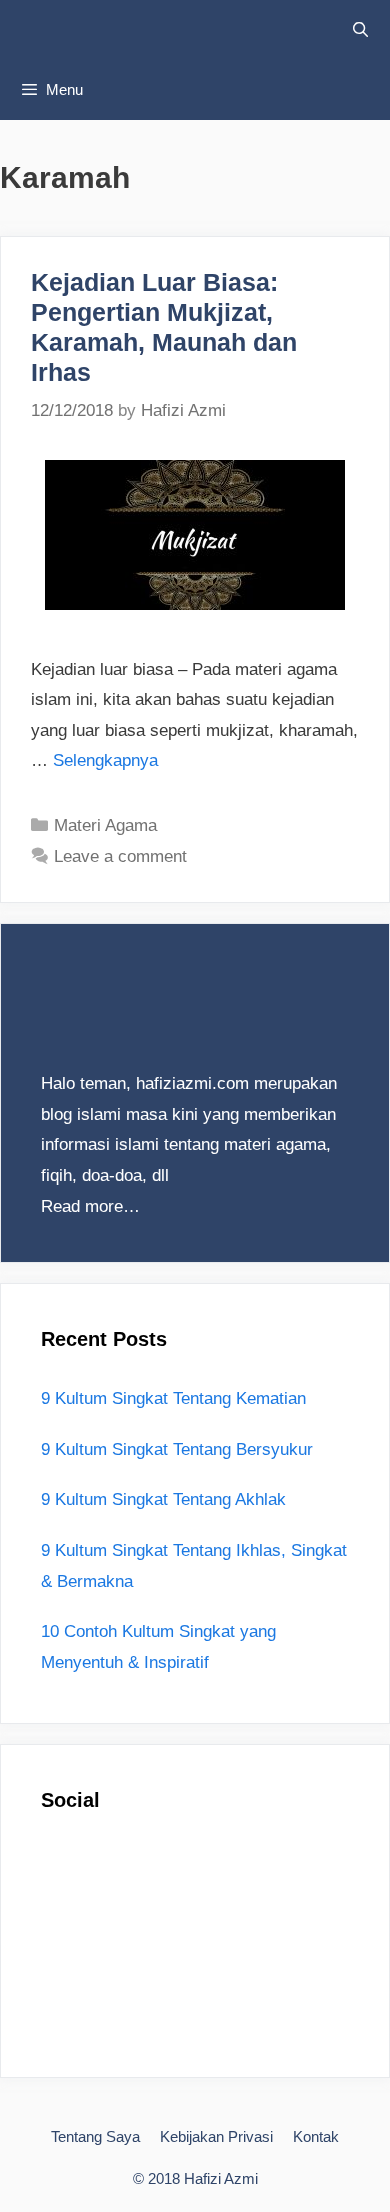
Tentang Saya (95, 2136)
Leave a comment (120, 856)
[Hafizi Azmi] (160, 30)
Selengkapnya (105, 760)
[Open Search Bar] (360, 30)
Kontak (316, 2136)
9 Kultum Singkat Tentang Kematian (173, 1398)
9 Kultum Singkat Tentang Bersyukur (177, 1449)
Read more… (90, 1206)
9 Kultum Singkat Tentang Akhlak (163, 1499)
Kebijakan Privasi (216, 2136)
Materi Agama (105, 825)
